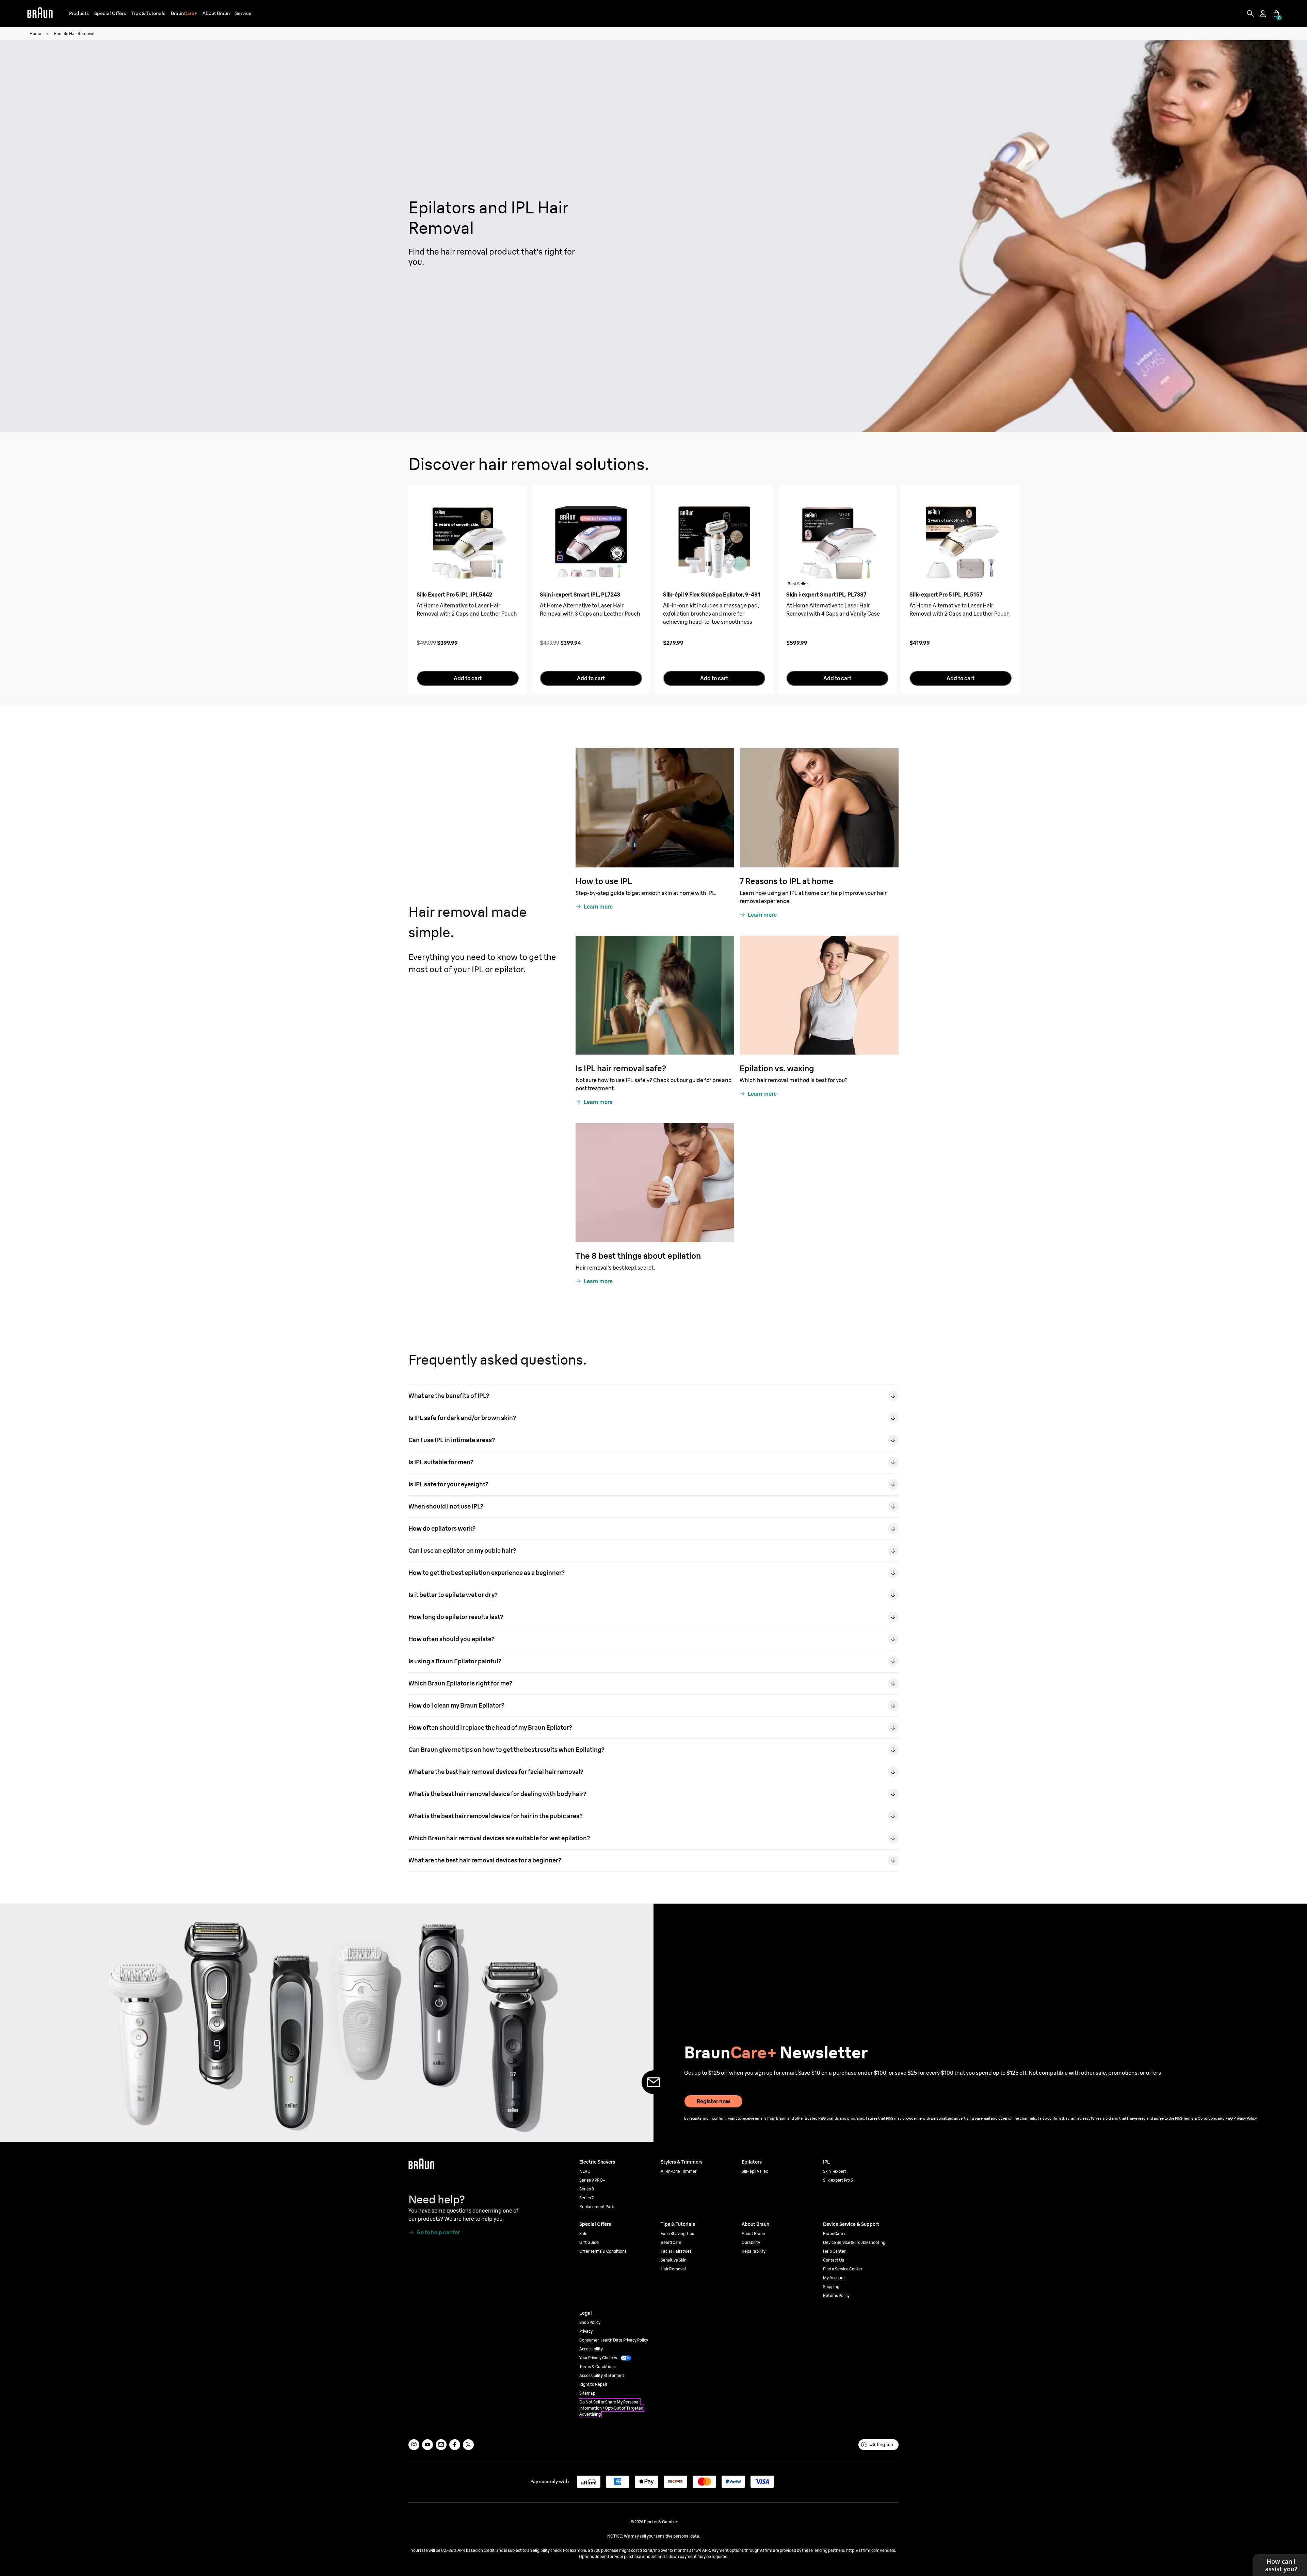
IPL (826, 2162)
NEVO (585, 2171)
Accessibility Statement (602, 2375)
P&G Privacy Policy (1241, 2118)
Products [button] (79, 13)
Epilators (752, 2162)
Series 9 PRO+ (592, 2180)
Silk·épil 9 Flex (755, 2171)
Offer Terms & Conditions (603, 2251)
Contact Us (834, 2260)
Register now (713, 2101)
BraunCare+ (834, 2233)
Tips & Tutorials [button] (148, 13)
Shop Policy (590, 2322)
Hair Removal (673, 2269)
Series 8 (587, 2189)
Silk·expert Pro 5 (838, 2180)
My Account (834, 2278)
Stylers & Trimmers (682, 2162)
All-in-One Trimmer (679, 2171)
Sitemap (587, 2393)
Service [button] (243, 13)
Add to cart (468, 678)
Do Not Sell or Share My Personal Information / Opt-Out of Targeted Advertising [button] (611, 2408)
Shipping (831, 2287)
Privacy (586, 2331)
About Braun (753, 2233)
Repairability (754, 2251)
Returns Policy (836, 2295)
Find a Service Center (843, 2269)
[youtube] (427, 2445)
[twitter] (468, 2445)
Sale (583, 2233)
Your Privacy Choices (598, 2358)
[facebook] (455, 2445)
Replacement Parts (597, 2207)
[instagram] (414, 2445)
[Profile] (1263, 14)
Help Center (834, 2251)
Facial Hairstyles (676, 2251)
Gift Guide (589, 2242)
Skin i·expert (835, 2171)
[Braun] (40, 14)
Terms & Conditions (598, 2367)
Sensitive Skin (674, 2260)
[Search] (1250, 14)
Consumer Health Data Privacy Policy (614, 2340)
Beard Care (671, 2242)
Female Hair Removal (74, 34)
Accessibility (591, 2349)
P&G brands (829, 2118)
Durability (751, 2242)
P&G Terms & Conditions (1196, 2118)
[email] (441, 2445)
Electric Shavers (597, 2162)
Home (35, 34)
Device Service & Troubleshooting (854, 2242)
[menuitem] (79, 14)
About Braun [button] (216, 13)
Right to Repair (593, 2384)
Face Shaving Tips (677, 2233)
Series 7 (586, 2198)
